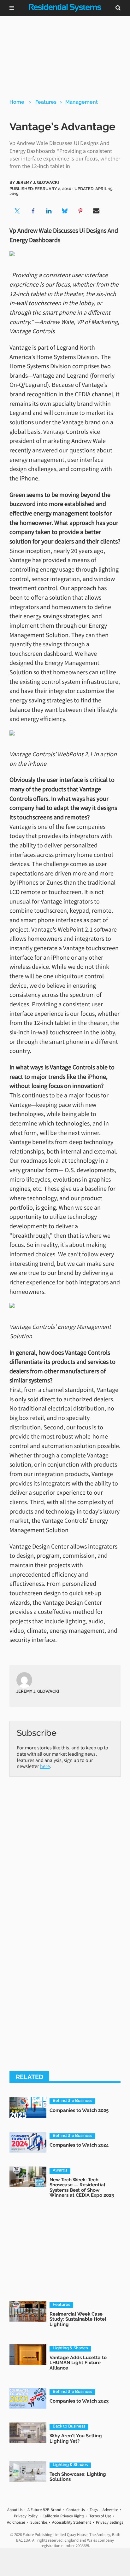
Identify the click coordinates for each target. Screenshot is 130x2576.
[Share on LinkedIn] (49, 211)
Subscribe (39, 2522)
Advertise (110, 2510)
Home (17, 102)
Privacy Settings (109, 2522)
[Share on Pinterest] (80, 211)
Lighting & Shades (70, 2348)
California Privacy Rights (63, 2516)
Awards (60, 2170)
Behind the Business (72, 2101)
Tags (94, 2510)
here (45, 1766)
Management (82, 102)
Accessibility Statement (71, 2522)
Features (46, 102)
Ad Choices (16, 2522)
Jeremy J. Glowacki (38, 182)
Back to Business (69, 2426)
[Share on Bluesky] (65, 211)
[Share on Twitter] (17, 211)
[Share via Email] (96, 211)
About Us (15, 2510)
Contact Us (75, 2510)
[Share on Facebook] (33, 211)
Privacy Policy (26, 2516)
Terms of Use (100, 2516)
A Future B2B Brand (44, 2510)
